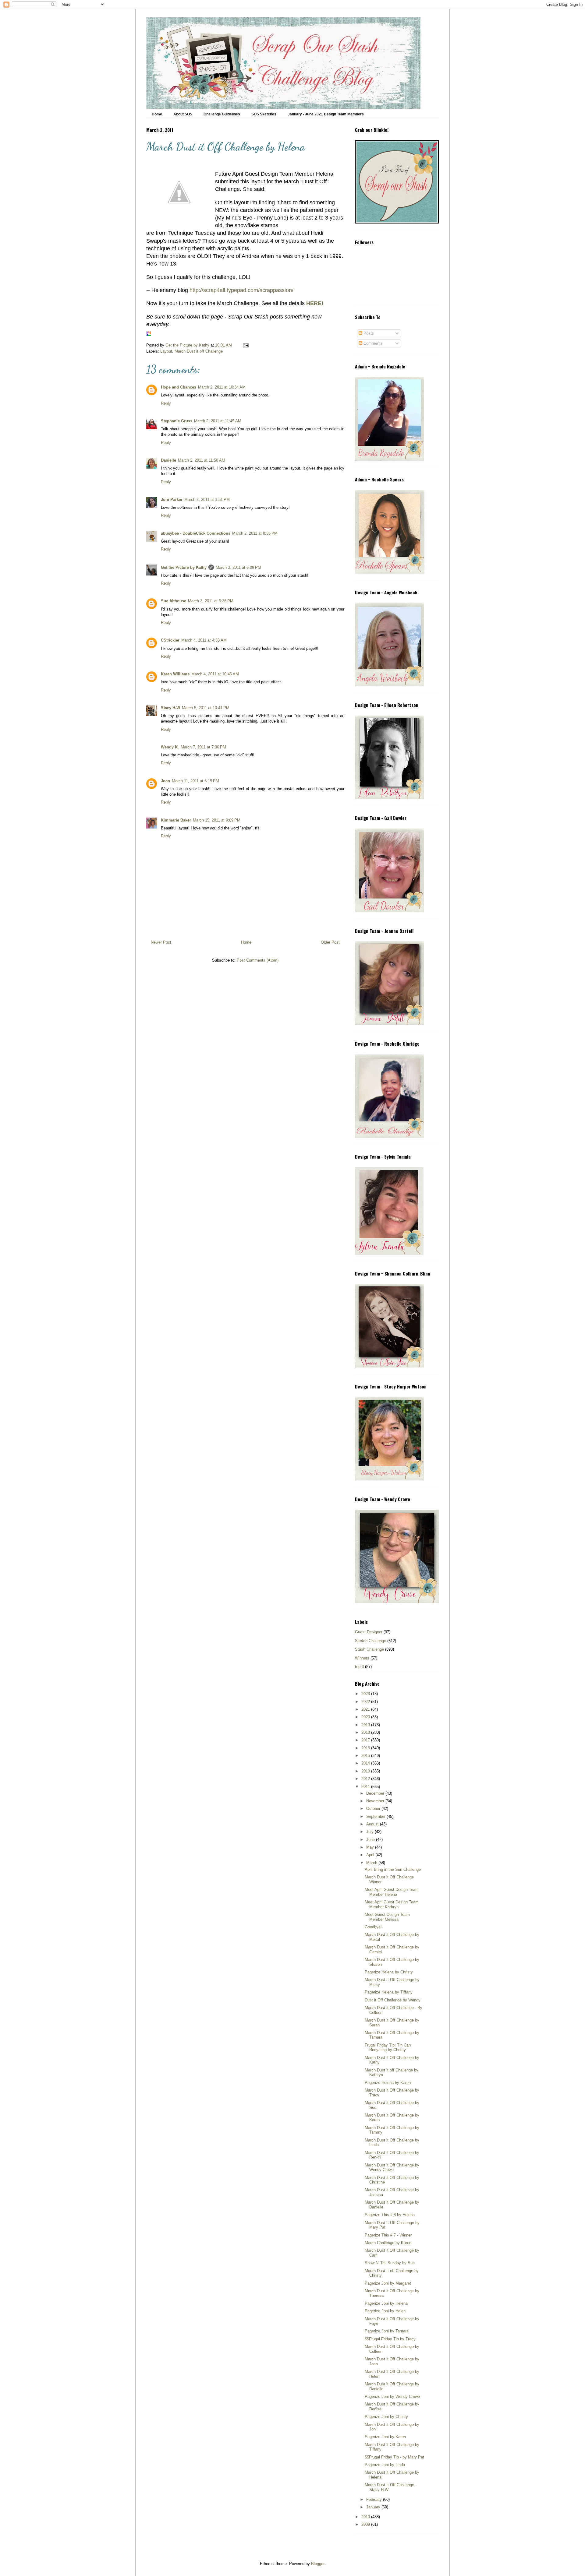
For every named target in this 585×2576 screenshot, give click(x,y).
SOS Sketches (264, 114)
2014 (366, 1763)
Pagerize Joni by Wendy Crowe (392, 2397)
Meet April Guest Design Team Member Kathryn (392, 1904)
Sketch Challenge (370, 1641)
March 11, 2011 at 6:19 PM (195, 781)
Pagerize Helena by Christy (389, 1972)
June (371, 1840)
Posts (368, 333)
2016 (366, 1748)
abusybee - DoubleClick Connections (196, 533)
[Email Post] (245, 345)
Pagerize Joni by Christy (386, 2417)
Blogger (318, 2564)
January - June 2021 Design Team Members (326, 114)
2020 (366, 1717)
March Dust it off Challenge (199, 351)
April (371, 1855)
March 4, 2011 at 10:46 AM (215, 674)
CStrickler (170, 640)
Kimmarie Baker (176, 820)
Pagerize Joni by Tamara (387, 2331)
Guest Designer (369, 1632)
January (374, 2507)
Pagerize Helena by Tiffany (389, 1992)
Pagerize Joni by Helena (386, 2303)
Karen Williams (175, 674)
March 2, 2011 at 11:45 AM (218, 421)
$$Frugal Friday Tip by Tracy (390, 2339)
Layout (166, 351)
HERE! (315, 303)
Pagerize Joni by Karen (385, 2437)
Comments (372, 343)
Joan (165, 781)
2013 (366, 1771)
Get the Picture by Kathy (184, 567)
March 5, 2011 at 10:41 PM (206, 708)
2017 (366, 1740)
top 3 (359, 1667)
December (376, 1793)
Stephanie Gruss (177, 421)
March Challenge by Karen (388, 2243)
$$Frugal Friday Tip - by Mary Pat (394, 2457)
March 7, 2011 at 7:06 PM (203, 747)
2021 (366, 1709)
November (376, 1801)
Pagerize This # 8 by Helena (390, 2215)
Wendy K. (170, 747)
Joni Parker (172, 500)
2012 (366, 1779)
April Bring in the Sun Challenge (393, 1869)
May (371, 1847)
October (374, 1809)
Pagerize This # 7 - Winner (388, 2235)
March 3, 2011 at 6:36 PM (211, 601)
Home (157, 114)
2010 (366, 2517)
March (372, 1863)
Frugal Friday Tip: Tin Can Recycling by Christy (388, 2048)
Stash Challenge (369, 1649)
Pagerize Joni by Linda (385, 2465)
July (370, 1832)
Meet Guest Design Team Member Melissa (387, 1917)
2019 (366, 1725)
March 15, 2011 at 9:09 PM (217, 820)
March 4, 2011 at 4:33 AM (204, 640)
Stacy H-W (170, 708)
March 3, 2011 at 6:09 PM (238, 567)
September (376, 1816)
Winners (362, 1658)
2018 (366, 1732)
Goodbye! (373, 1927)
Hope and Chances (179, 387)
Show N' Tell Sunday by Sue (390, 2263)
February (375, 2499)
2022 (366, 1702)
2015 (366, 1756)
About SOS (183, 114)
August (373, 1824)
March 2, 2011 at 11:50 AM (202, 460)
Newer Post (161, 942)
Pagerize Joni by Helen (385, 2311)
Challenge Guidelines (222, 114)
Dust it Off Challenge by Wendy (393, 2000)
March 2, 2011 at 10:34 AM (222, 387)
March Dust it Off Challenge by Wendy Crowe (392, 2168)
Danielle (168, 460)
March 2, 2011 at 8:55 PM (255, 533)
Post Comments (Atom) (258, 960)
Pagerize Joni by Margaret (388, 2283)
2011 (366, 1787)
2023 (366, 1694)
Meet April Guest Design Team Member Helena (392, 1892)
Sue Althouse (174, 601)
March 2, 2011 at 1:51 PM (207, 500)
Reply (166, 403)
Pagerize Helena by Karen (388, 2083)
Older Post (330, 942)
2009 (366, 2524)
